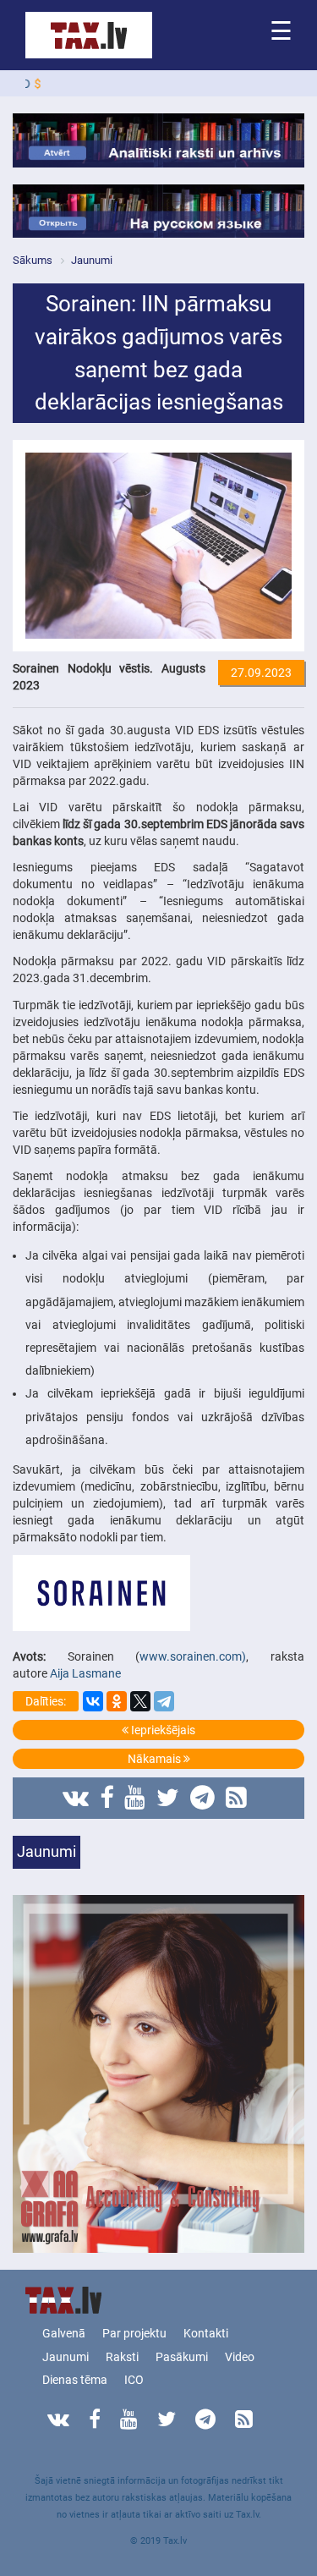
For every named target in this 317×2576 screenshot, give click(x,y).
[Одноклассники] (117, 1701)
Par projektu (134, 2333)
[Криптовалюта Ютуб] (135, 1798)
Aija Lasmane (87, 1673)
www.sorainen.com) (193, 1656)
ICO (134, 2380)
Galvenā (64, 2333)
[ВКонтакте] (93, 1701)
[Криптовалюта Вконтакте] (76, 1798)
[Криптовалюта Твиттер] (168, 1798)
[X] (140, 1701)
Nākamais (156, 1759)
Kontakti (206, 2333)
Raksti (122, 2357)
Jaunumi (66, 2357)
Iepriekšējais (162, 1730)
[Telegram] (164, 1701)
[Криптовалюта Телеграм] (202, 1798)
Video (240, 2357)
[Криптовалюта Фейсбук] (107, 1798)
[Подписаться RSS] (236, 1798)
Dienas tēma (75, 2380)
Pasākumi (182, 2357)
